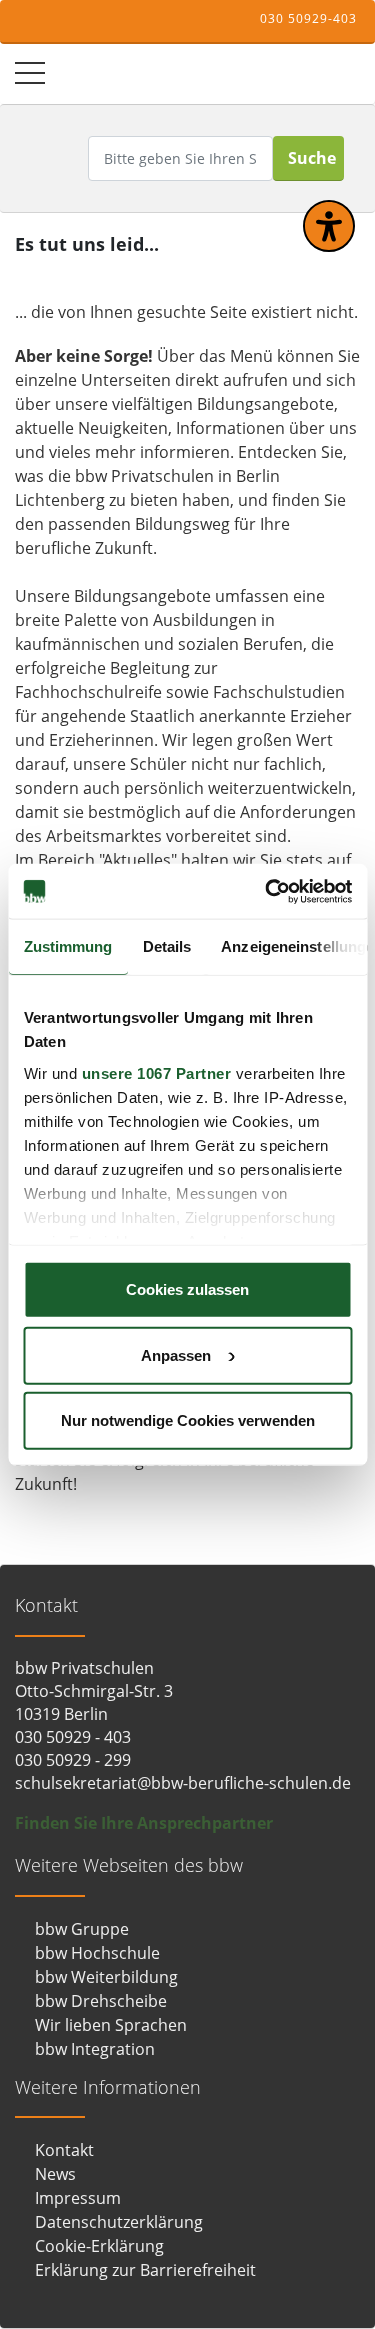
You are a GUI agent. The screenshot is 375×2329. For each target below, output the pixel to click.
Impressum (78, 2198)
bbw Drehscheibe (101, 2001)
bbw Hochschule (97, 1953)
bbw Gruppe (82, 1929)
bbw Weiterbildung (106, 1977)
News (55, 2174)
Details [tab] (166, 946)
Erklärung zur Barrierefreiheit (145, 2270)
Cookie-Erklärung (99, 2246)
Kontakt (64, 2150)
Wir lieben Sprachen (111, 2025)
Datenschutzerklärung (119, 2222)
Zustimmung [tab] (67, 946)
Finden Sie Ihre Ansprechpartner (144, 1823)
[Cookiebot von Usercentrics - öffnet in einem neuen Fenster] (267, 891)
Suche (312, 158)
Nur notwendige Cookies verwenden (188, 1420)
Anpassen (176, 1354)
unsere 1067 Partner (156, 1072)
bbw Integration (95, 2049)
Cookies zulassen (187, 1289)
